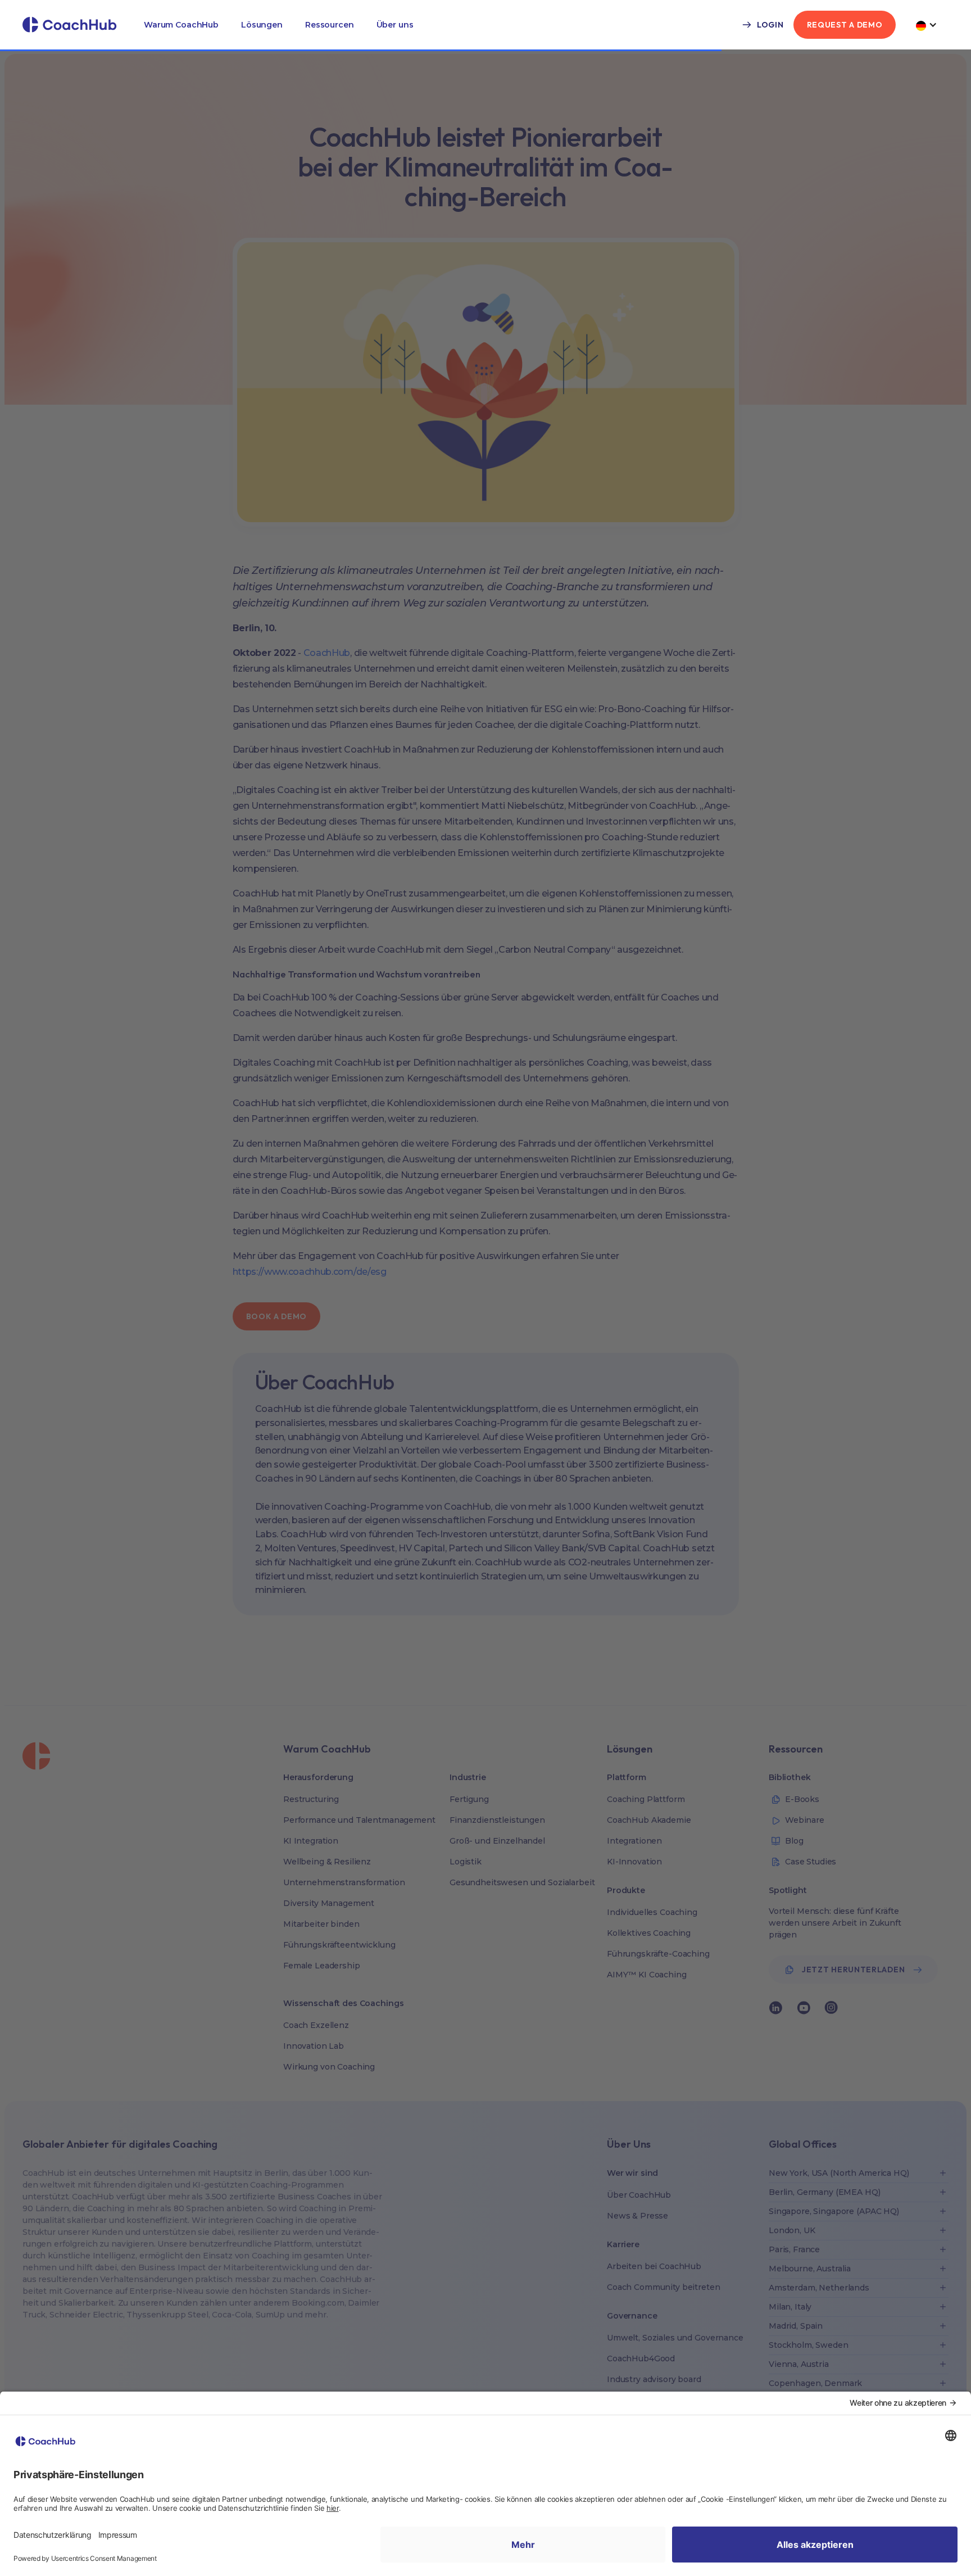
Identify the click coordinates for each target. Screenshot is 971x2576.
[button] (181, 25)
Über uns (395, 25)
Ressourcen (330, 25)
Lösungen (262, 25)
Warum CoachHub (181, 25)
